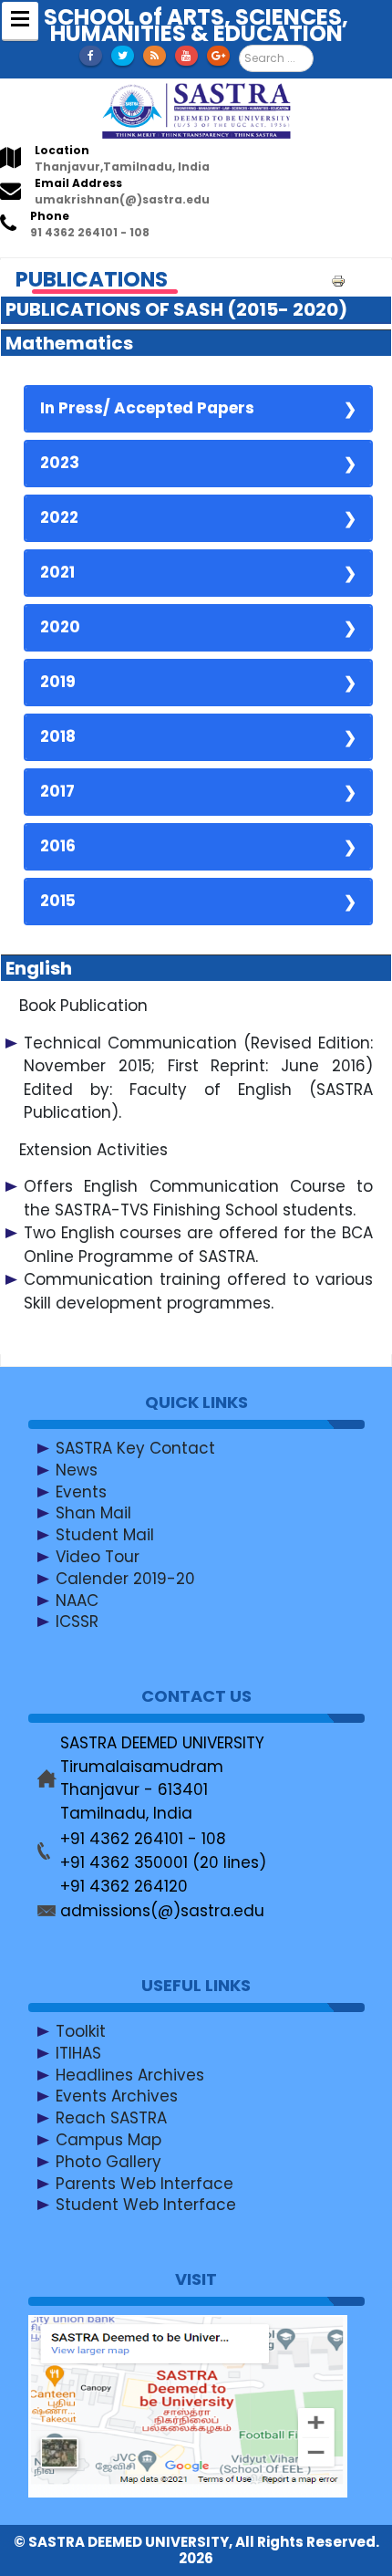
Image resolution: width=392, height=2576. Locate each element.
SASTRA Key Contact (135, 1448)
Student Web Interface (146, 2205)
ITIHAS (78, 2053)
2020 (60, 627)
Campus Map (108, 2140)
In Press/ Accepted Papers (147, 408)
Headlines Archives (130, 2074)
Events (81, 1491)
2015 (58, 901)
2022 (59, 517)
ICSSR (77, 1622)
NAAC (77, 1600)
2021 (57, 572)
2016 (58, 846)
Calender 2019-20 (125, 1579)
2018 (58, 736)
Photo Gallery (108, 2162)
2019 (58, 682)
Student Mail (105, 1535)
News (77, 1470)
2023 (60, 463)
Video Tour (98, 1557)
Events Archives (117, 2096)
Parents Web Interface (144, 2183)
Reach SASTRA (111, 2118)
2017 (57, 791)
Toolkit (81, 2031)
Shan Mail (93, 1513)
